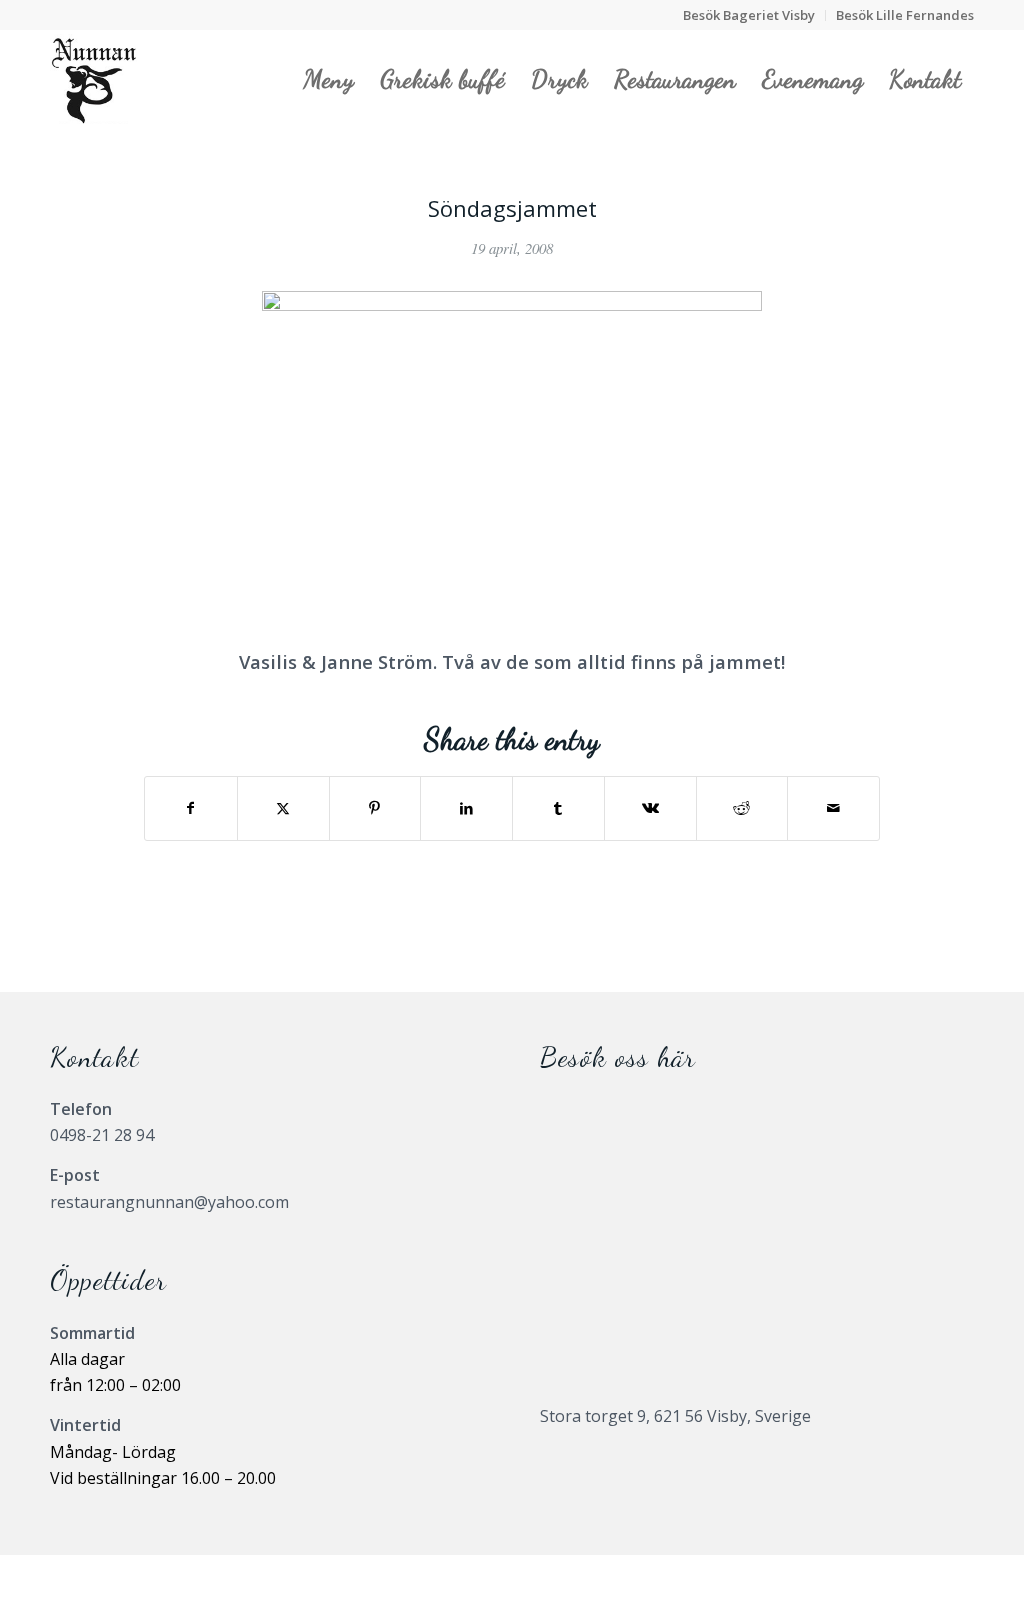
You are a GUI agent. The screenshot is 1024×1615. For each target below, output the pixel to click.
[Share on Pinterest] (375, 808)
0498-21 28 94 (102, 1135)
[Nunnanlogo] (93, 79)
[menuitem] (749, 15)
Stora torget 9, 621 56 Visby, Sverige (675, 1416)
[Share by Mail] (833, 808)
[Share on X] (283, 808)
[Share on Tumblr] (558, 808)
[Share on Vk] (650, 808)
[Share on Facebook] (191, 808)
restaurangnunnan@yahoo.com (169, 1202)
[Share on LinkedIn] (466, 808)
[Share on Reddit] (742, 808)
